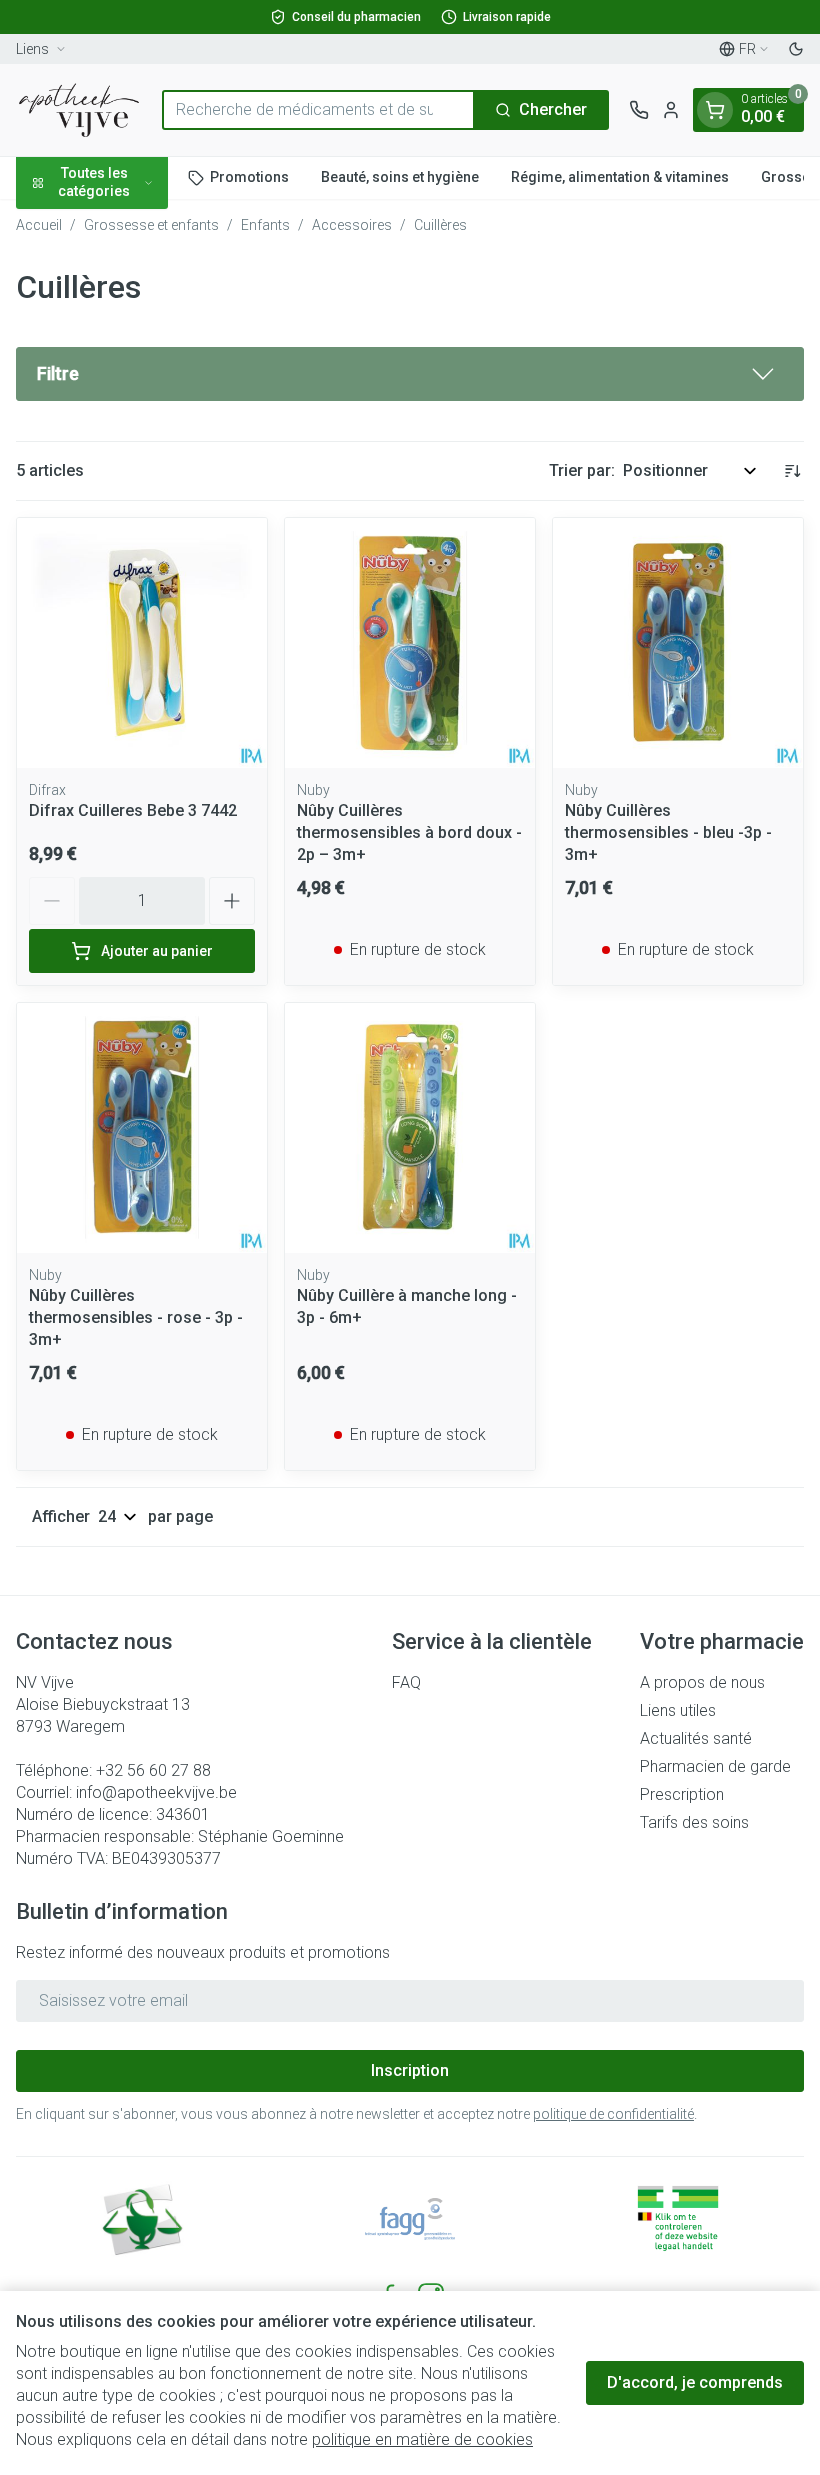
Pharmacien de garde (715, 1766)
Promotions (249, 177)
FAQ (406, 1682)
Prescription (682, 1794)
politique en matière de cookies (422, 2439)
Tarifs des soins (694, 1822)
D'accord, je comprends (695, 2382)
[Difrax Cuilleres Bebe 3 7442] (142, 643)
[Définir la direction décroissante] (792, 471)
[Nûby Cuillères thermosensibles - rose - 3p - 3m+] (142, 1128)
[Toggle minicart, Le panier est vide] (715, 110)
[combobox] (318, 110)
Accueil (39, 225)
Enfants (265, 225)
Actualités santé (696, 1738)
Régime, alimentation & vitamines (620, 177)
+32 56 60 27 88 (153, 1770)
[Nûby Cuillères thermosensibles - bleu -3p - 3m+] (678, 643)
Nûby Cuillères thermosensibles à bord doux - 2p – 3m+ (409, 832)
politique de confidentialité (613, 2114)
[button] (410, 374)
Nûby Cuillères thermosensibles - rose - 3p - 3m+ (136, 1317)
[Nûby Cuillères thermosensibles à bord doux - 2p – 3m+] (410, 643)
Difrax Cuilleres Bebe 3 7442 (133, 810)
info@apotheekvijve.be (156, 1792)
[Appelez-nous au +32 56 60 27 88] (639, 110)
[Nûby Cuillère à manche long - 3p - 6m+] (410, 1128)
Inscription (410, 2070)
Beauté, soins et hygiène (400, 177)
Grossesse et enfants (151, 225)
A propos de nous (702, 1682)
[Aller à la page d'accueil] (79, 110)
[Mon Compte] (671, 110)
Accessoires (352, 225)
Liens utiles (678, 1710)
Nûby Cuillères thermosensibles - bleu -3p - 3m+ (668, 832)
